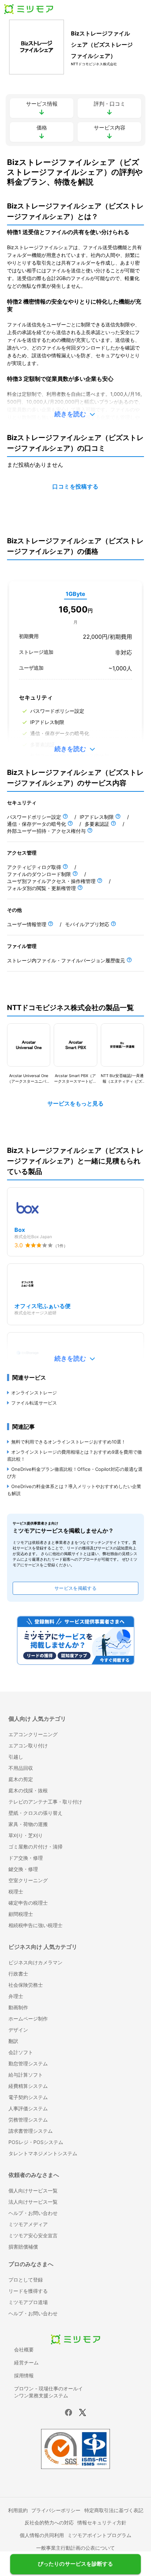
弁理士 (16, 1996)
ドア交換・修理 (26, 1858)
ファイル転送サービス (34, 1403)
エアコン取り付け (28, 1745)
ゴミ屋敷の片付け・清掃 (35, 1847)
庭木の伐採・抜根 (28, 1790)
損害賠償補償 (23, 2247)
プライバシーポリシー (56, 2510)
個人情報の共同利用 (42, 2535)
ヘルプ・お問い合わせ (33, 2213)
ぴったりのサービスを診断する (75, 2562)
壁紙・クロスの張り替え (35, 1813)
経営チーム (26, 2362)
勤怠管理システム (28, 2063)
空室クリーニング (28, 1880)
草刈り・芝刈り (26, 1835)
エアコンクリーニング (33, 1734)
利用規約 (18, 2510)
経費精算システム (28, 2086)
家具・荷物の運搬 (28, 1824)
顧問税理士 (21, 1914)
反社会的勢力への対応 (49, 2522)
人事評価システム (28, 2108)
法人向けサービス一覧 (33, 2202)
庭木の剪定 (21, 1779)
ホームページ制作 (28, 2019)
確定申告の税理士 (28, 1903)
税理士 (16, 1891)
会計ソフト (21, 2052)
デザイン (18, 2030)
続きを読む (70, 414)
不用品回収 (21, 1768)
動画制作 (18, 2007)
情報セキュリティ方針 (102, 2522)
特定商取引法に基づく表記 (114, 2510)
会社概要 (24, 2349)
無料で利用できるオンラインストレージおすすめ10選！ (68, 1442)
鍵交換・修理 (23, 1869)
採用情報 (24, 2375)
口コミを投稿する (75, 487)
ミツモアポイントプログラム (99, 2535)
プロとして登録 (26, 2280)
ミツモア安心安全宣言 (33, 2235)
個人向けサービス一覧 (33, 2190)
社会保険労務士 (26, 1985)
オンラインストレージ (34, 1393)
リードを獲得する (28, 2291)
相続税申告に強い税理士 (35, 1925)
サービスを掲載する (75, 1588)
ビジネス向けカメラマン (35, 1962)
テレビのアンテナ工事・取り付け (45, 1802)
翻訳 (13, 2041)
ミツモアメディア (28, 2224)
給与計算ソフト (26, 2075)
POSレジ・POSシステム (36, 2142)
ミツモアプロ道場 (28, 2302)
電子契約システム (28, 2097)
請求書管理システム (31, 2131)
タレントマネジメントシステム (43, 2153)
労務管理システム (28, 2120)
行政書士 (18, 1974)
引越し (16, 1757)
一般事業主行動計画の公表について (75, 2548)
